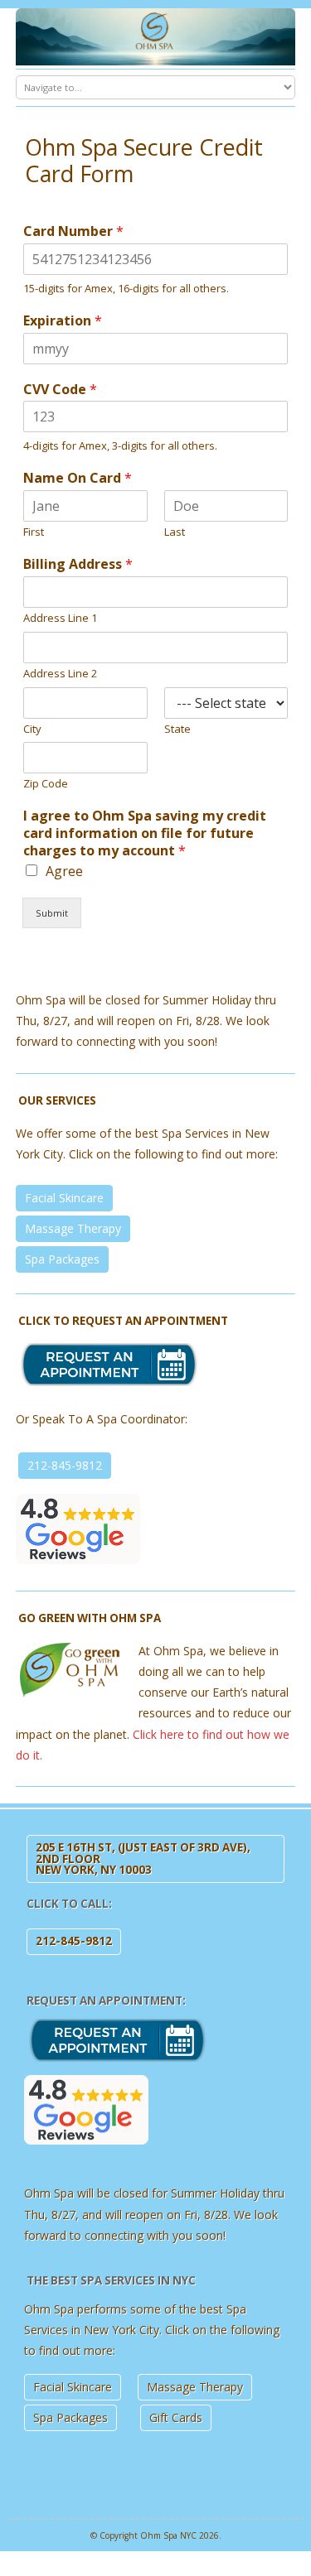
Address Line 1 (60, 618)
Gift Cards (176, 2417)
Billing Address (78, 564)
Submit (52, 913)
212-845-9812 (65, 1465)
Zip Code (46, 784)
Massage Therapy (73, 1228)
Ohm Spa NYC (168, 2535)
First (34, 532)
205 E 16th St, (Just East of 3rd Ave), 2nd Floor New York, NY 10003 (143, 1859)
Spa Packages (62, 1259)
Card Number (73, 231)
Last (175, 532)
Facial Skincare (64, 1198)
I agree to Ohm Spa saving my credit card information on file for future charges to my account (145, 833)
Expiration (63, 321)
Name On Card (78, 478)
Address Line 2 (60, 674)
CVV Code (60, 390)
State (177, 729)
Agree (64, 871)
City (32, 729)
